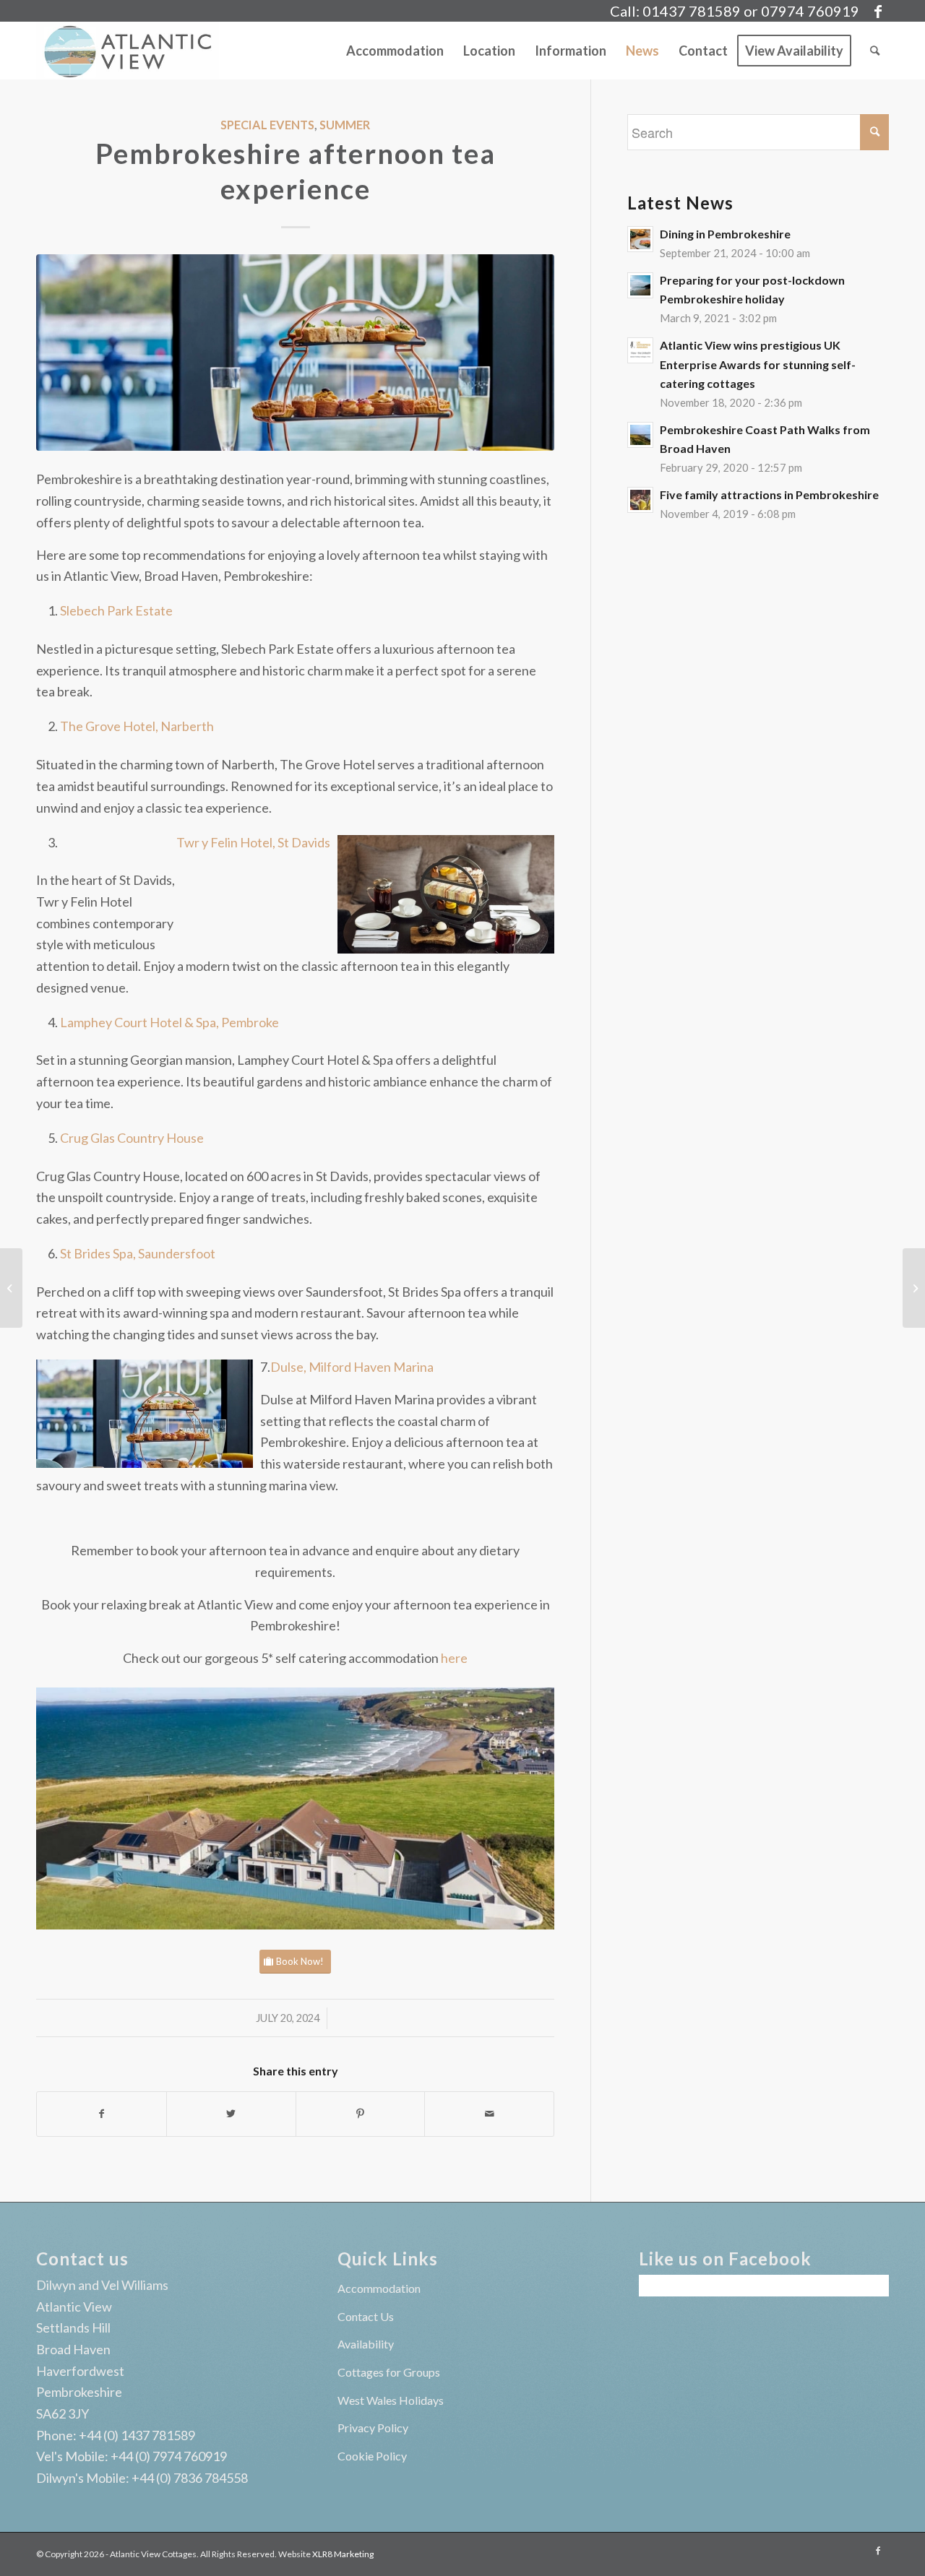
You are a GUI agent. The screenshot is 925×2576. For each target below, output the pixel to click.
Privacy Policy (373, 2428)
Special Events (267, 125)
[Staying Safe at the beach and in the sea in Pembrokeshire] (11, 1288)
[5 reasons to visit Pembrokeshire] (914, 1288)
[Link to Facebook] (878, 11)
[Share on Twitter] (231, 2114)
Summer (345, 125)
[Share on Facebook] (102, 2114)
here (454, 1658)
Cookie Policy (372, 2456)
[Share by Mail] (489, 2114)
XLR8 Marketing (343, 2554)
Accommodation (379, 2288)
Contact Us (366, 2316)
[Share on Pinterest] (361, 2114)
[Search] (875, 51)
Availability (366, 2344)
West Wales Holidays (391, 2400)
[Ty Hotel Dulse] (295, 353)
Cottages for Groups (389, 2372)
